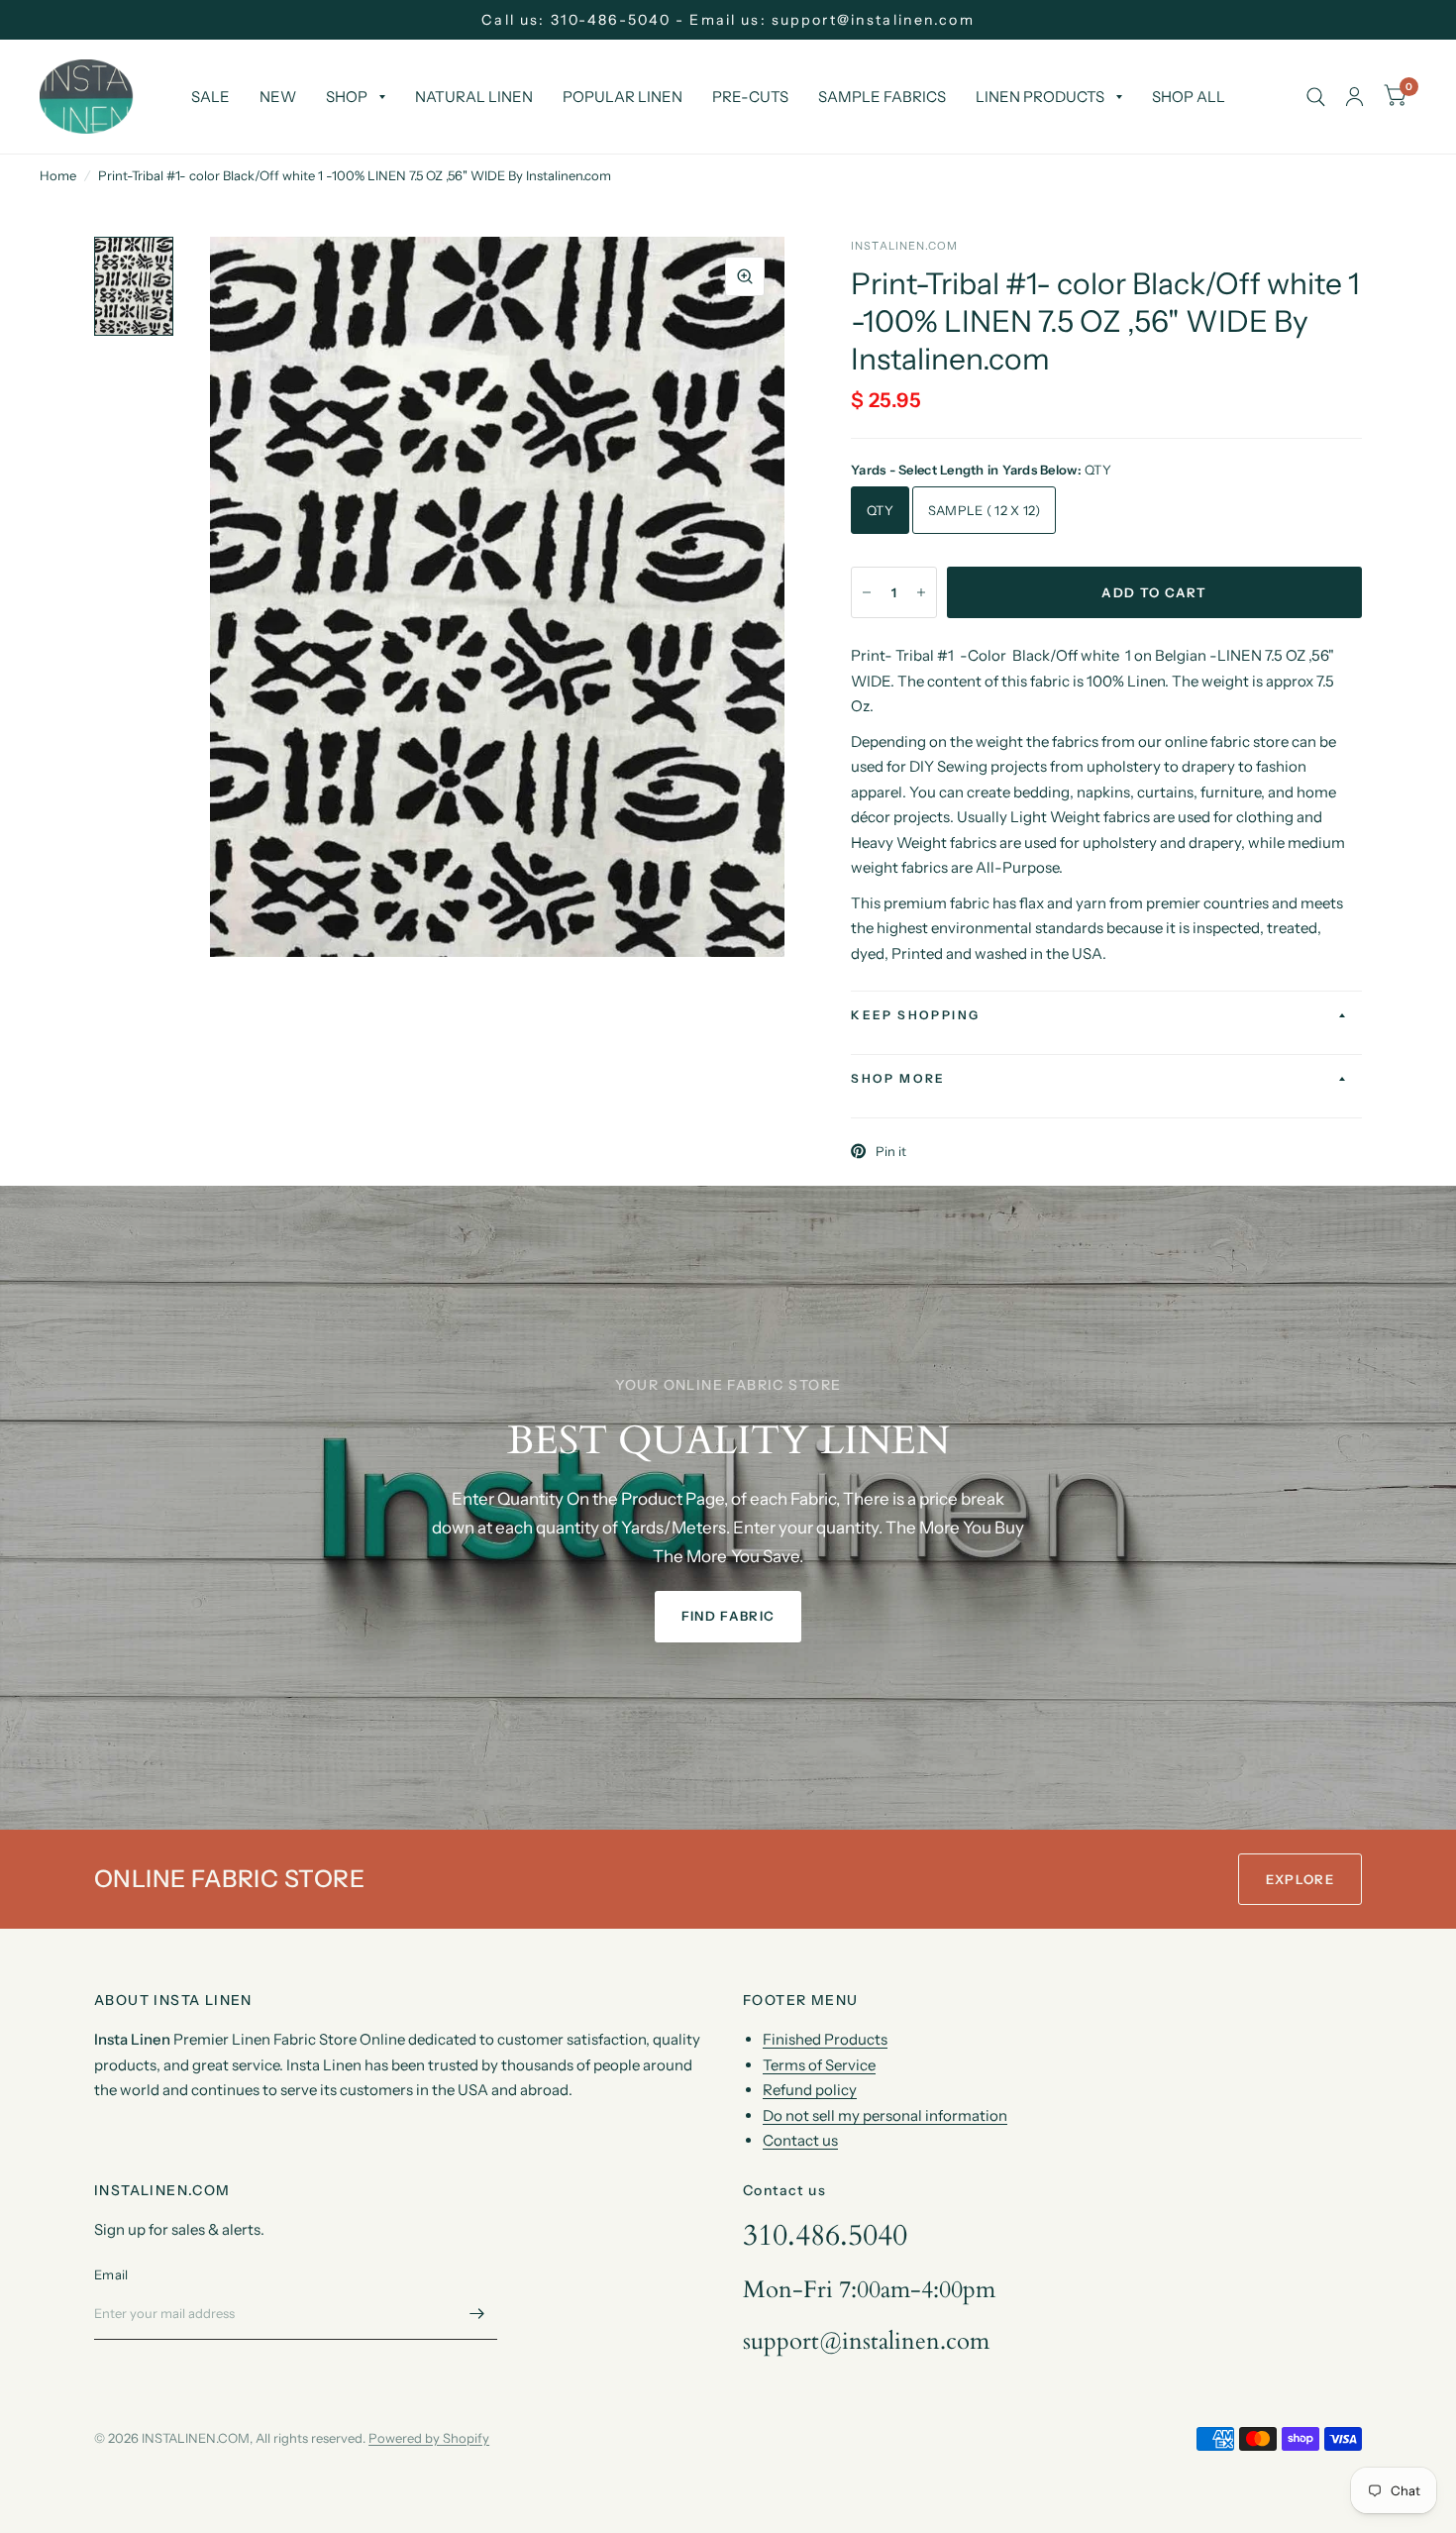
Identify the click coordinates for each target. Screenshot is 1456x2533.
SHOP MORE (898, 1078)
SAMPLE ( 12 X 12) (984, 510)
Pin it (891, 1151)
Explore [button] (1300, 1879)
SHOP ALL (1189, 97)
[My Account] (1354, 97)
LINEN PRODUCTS (1040, 97)
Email (111, 2274)
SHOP (347, 97)
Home (58, 175)
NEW (278, 97)
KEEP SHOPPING (915, 1015)
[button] (728, 1617)
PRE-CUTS (750, 97)
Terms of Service (819, 2065)
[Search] (1316, 97)
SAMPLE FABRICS (882, 97)
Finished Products (825, 2039)
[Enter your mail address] (477, 2314)
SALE (210, 97)
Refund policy (810, 2090)
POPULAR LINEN (623, 97)
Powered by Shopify (429, 2438)
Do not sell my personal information (885, 2115)
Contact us (800, 2140)
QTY (880, 510)
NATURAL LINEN (474, 97)
